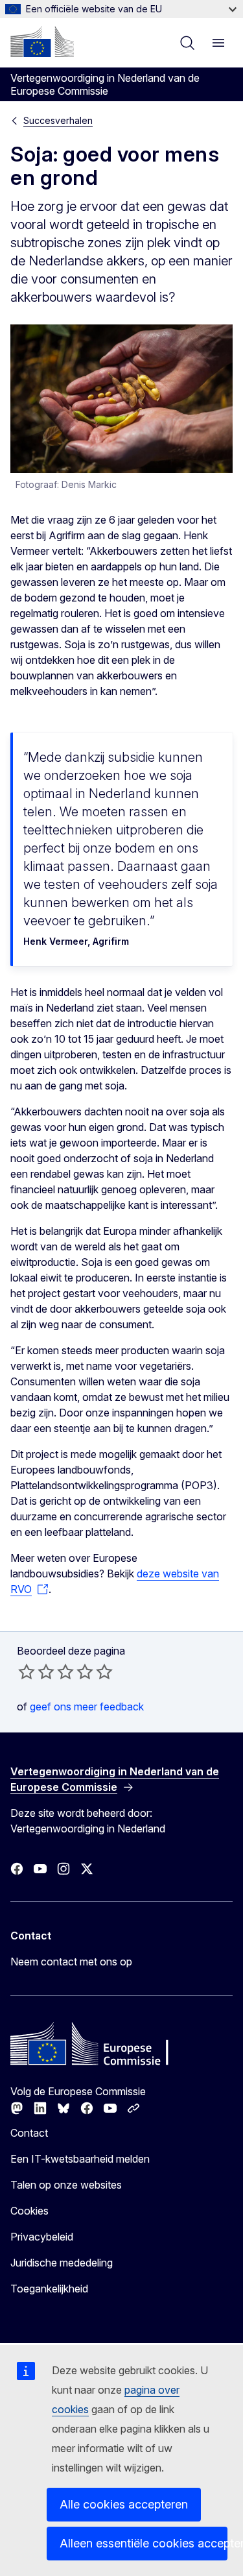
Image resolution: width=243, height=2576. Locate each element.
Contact (29, 2133)
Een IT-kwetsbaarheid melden (80, 2159)
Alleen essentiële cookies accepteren (144, 2543)
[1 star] (27, 1671)
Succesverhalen (58, 120)
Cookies (29, 2211)
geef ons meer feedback (87, 1707)
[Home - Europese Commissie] (42, 42)
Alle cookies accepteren (124, 2504)
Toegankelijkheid (49, 2289)
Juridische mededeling (62, 2263)
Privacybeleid (42, 2237)
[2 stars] (36, 1671)
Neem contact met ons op (71, 1962)
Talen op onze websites (66, 2185)
